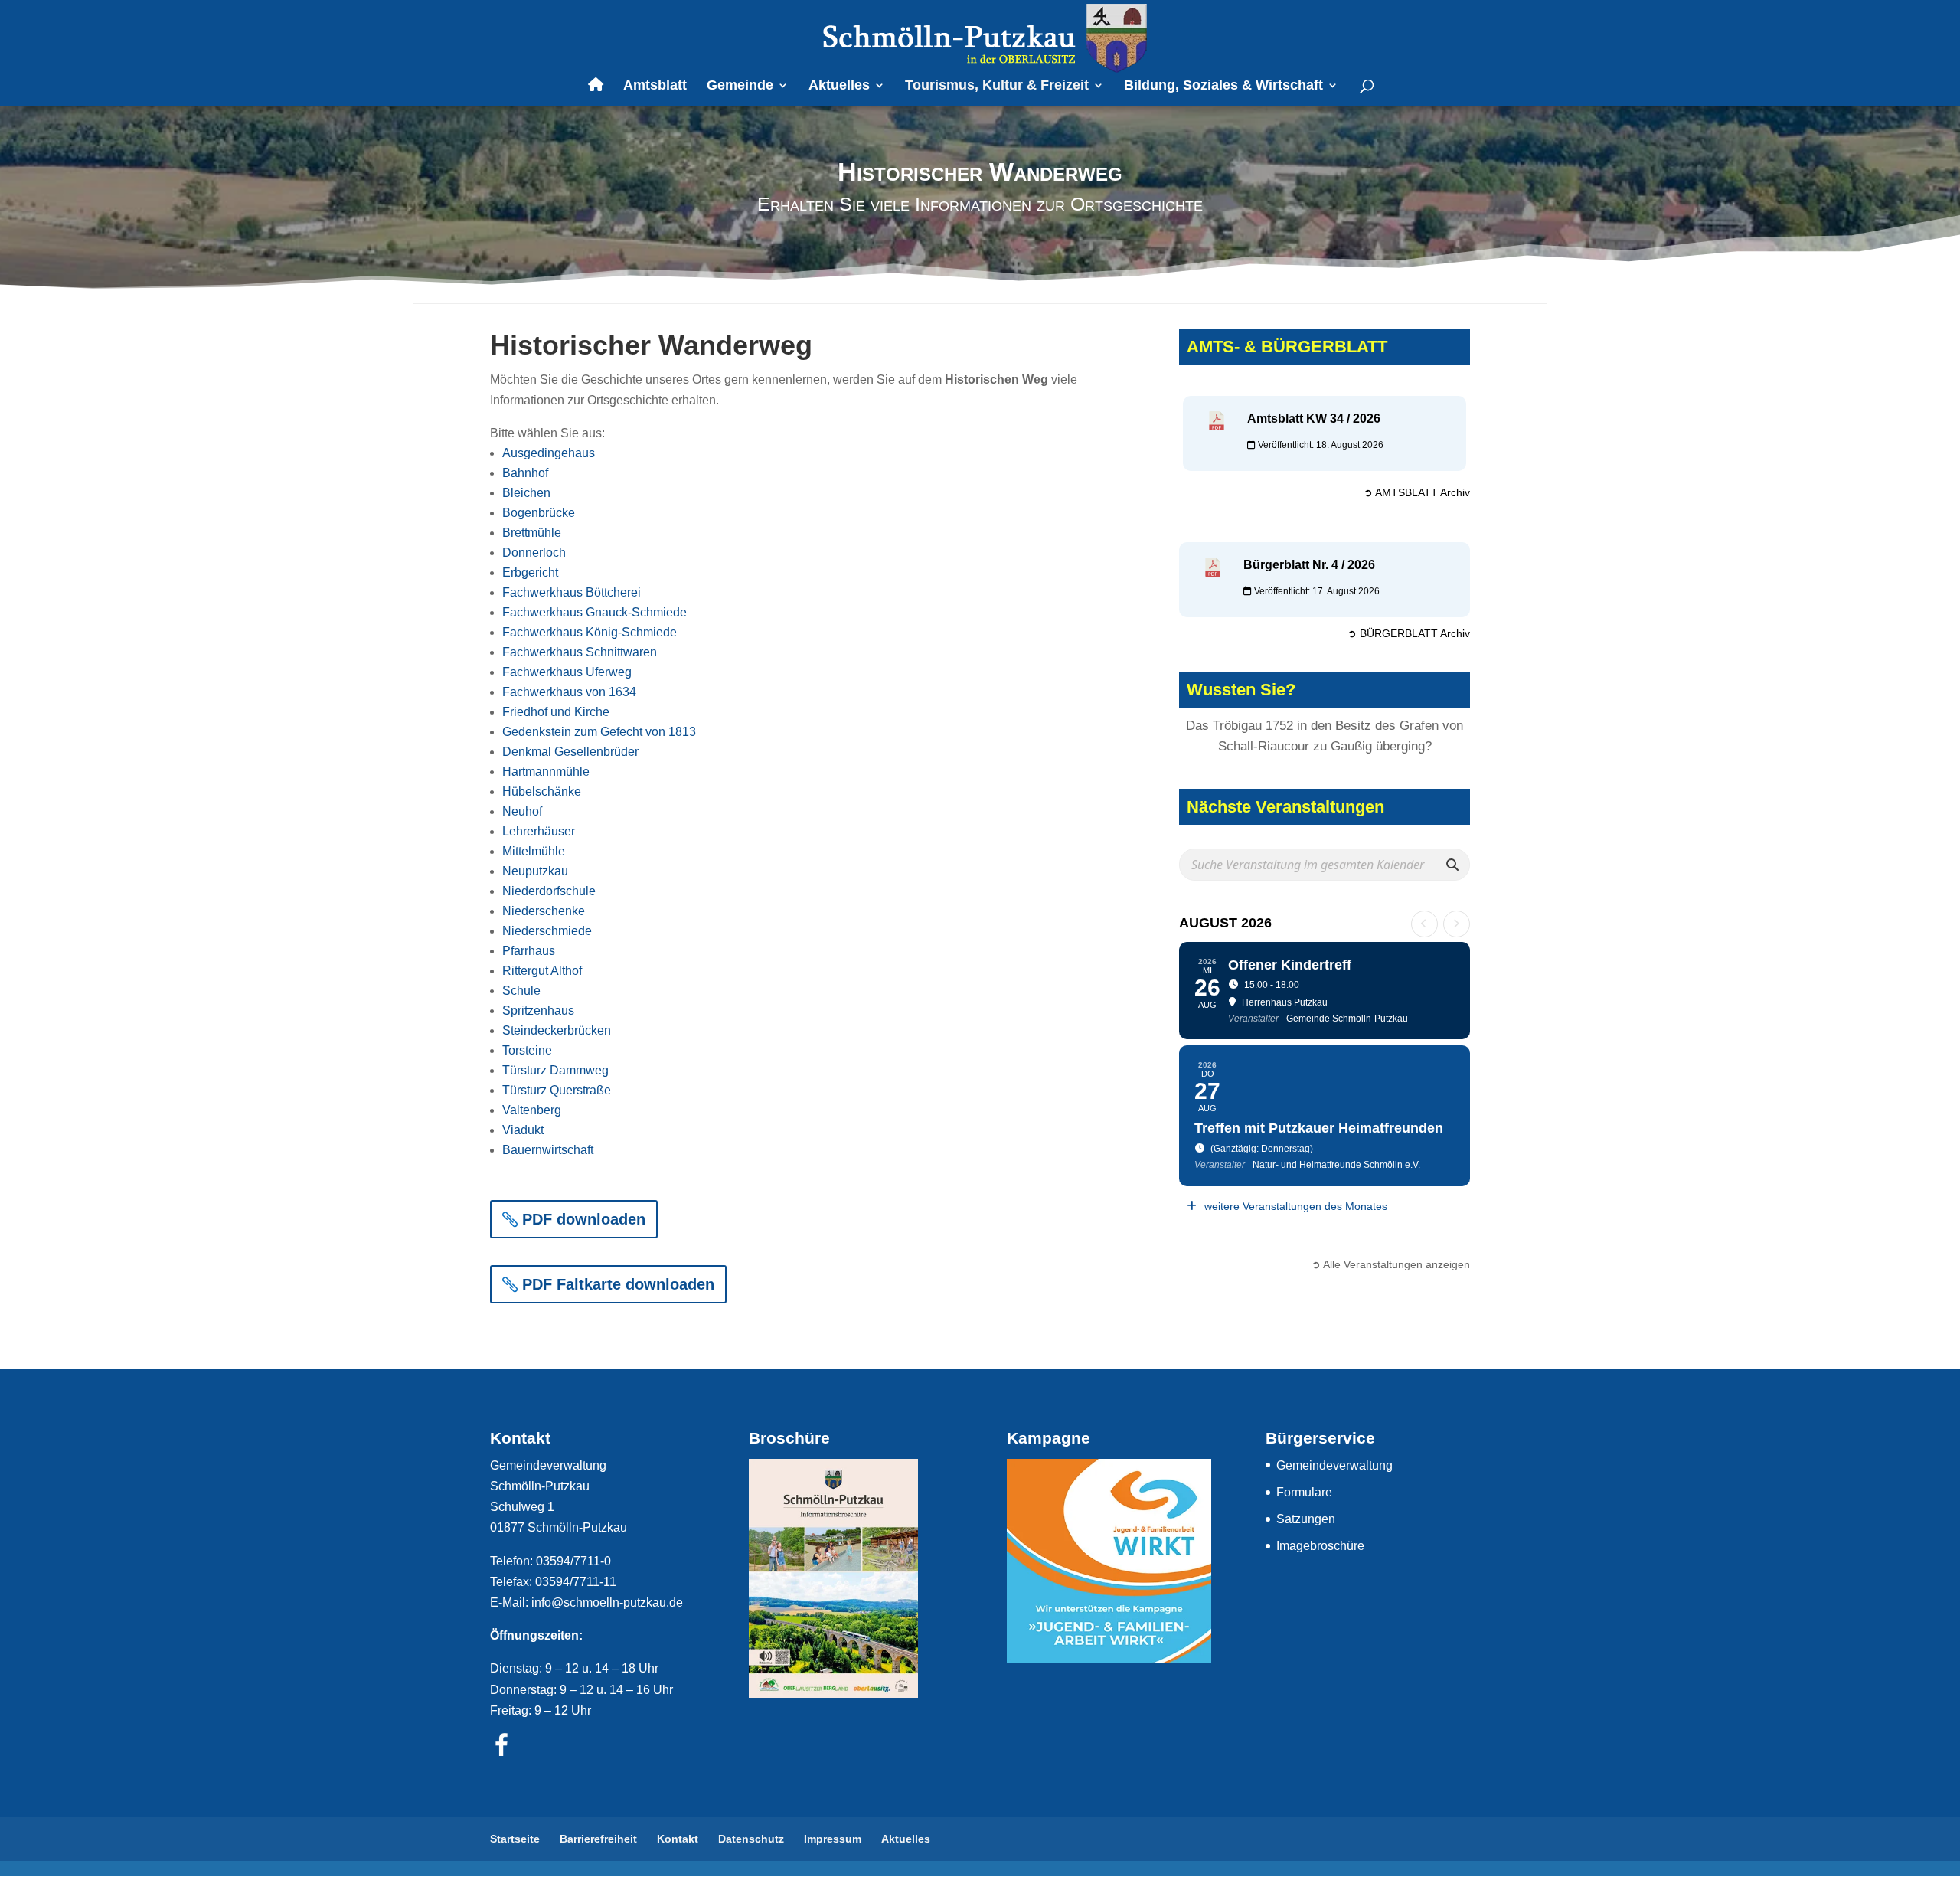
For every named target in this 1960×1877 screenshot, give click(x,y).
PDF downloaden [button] (584, 1219)
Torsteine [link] (527, 1050)
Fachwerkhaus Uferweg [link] (567, 672)
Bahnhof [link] (525, 473)
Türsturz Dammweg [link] (555, 1070)
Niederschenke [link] (544, 911)
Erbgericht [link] (530, 572)
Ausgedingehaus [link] (549, 453)
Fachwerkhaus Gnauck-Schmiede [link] (595, 612)
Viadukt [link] (523, 1130)
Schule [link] (521, 991)
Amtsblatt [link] (655, 86)
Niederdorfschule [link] (549, 891)
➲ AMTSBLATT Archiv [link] (1417, 492)
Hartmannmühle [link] (546, 772)
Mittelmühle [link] (534, 851)
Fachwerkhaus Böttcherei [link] (572, 592)
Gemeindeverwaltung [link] (1334, 1465)
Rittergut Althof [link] (542, 971)
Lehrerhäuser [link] (539, 831)
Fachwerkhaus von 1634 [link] (569, 692)
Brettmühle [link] (532, 533)
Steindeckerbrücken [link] (557, 1030)
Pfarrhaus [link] (529, 951)
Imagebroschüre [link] (1320, 1546)
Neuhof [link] (522, 811)
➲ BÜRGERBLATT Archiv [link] (1409, 633)
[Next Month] (1457, 924)
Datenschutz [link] (751, 1839)
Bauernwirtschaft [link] (548, 1150)
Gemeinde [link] (740, 86)
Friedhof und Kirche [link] (556, 712)
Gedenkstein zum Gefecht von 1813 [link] (599, 732)
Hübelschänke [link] (542, 791)
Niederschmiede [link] (547, 931)
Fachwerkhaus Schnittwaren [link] (580, 652)
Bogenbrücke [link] (539, 513)
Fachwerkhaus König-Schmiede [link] (590, 632)
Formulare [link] (1304, 1492)
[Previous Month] (1424, 924)
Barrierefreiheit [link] (598, 1839)
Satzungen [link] (1306, 1519)
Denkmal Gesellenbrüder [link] (570, 752)
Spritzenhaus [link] (538, 1010)
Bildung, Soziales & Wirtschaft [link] (1223, 86)
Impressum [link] (833, 1839)
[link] (982, 37)
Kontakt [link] (678, 1839)
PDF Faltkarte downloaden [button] (618, 1284)
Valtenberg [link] (532, 1110)
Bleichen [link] (526, 493)
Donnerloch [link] (534, 553)
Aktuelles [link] (839, 86)
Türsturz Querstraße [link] (557, 1090)
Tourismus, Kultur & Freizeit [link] (997, 86)
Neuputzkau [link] (535, 871)
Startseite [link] (515, 1839)
